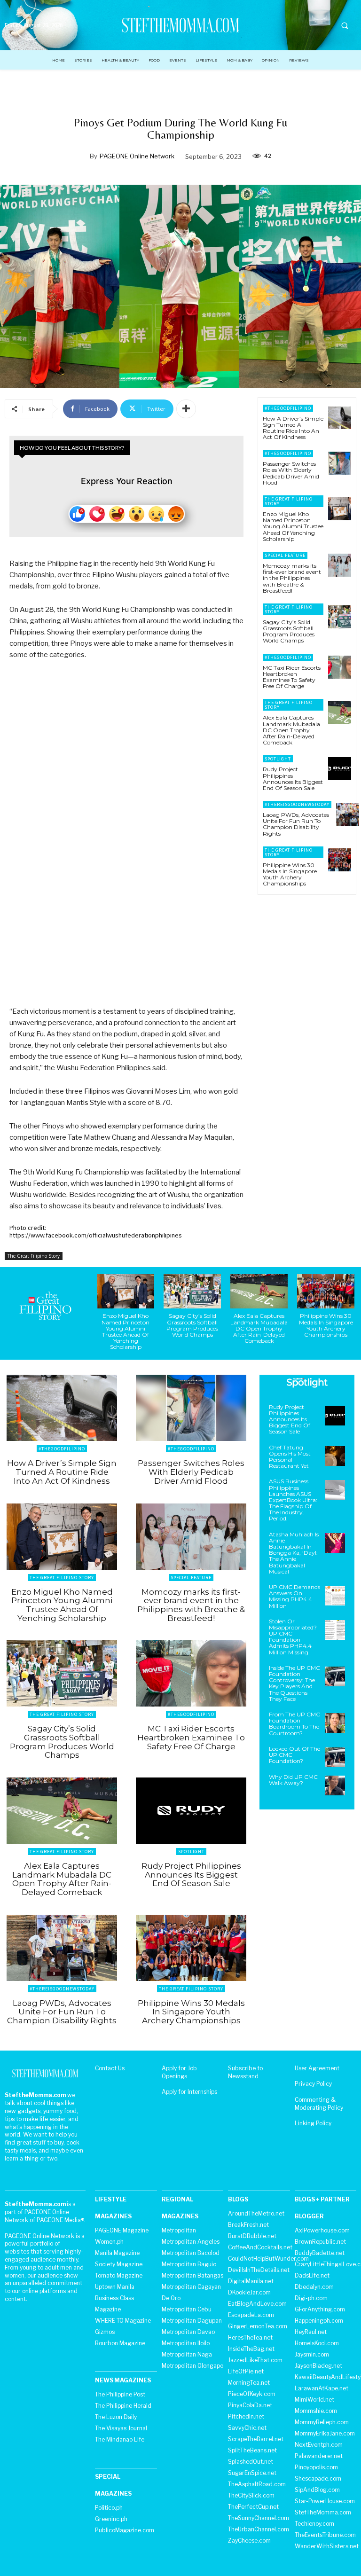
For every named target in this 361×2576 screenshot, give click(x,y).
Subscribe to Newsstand (245, 2072)
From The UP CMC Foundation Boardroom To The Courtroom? (294, 1724)
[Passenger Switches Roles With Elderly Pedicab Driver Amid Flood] (340, 463)
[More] (186, 409)
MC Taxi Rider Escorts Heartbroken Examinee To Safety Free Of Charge (292, 677)
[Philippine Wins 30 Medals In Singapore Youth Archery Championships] (340, 860)
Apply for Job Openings (179, 2072)
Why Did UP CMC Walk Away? (293, 1780)
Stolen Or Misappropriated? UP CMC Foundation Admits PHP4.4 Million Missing (293, 1637)
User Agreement (317, 2068)
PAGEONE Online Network (137, 156)
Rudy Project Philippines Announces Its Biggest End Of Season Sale (293, 779)
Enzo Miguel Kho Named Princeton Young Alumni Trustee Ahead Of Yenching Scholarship (293, 526)
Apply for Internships (189, 2092)
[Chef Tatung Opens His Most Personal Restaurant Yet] (335, 1456)
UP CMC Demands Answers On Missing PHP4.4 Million (294, 1596)
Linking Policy (313, 2123)
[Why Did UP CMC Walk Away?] (335, 1785)
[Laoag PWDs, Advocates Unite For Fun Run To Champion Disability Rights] (348, 814)
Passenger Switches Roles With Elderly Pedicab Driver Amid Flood (291, 473)
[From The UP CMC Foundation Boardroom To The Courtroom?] (335, 1723)
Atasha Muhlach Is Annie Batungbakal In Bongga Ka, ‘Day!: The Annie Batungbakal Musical (294, 1553)
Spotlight (278, 759)
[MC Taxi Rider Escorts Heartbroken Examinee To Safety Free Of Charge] (340, 667)
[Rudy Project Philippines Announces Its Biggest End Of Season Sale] (340, 769)
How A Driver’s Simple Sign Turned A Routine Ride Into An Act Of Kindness (293, 428)
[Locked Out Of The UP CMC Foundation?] (335, 1757)
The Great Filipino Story (34, 1256)
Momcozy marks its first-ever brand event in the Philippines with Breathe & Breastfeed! (292, 578)
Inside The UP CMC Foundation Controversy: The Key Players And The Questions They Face (294, 1683)
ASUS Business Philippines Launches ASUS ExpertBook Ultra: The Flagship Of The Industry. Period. (293, 1500)
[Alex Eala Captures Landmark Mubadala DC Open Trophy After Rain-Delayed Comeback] (340, 712)
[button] (345, 25)
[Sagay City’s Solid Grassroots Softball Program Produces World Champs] (340, 617)
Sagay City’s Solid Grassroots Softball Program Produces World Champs (289, 631)
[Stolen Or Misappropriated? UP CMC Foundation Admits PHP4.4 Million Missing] (335, 1630)
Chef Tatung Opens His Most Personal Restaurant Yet (290, 1457)
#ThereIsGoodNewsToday (297, 804)
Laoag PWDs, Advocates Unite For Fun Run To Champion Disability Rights (296, 824)
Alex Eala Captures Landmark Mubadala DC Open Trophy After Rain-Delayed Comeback (291, 730)
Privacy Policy (313, 2084)
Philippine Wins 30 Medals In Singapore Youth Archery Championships (290, 874)
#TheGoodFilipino (288, 408)
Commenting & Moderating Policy (319, 2104)
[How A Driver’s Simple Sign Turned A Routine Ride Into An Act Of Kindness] (340, 418)
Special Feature (285, 555)
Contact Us (110, 2068)
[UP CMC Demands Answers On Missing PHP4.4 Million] (335, 1596)
